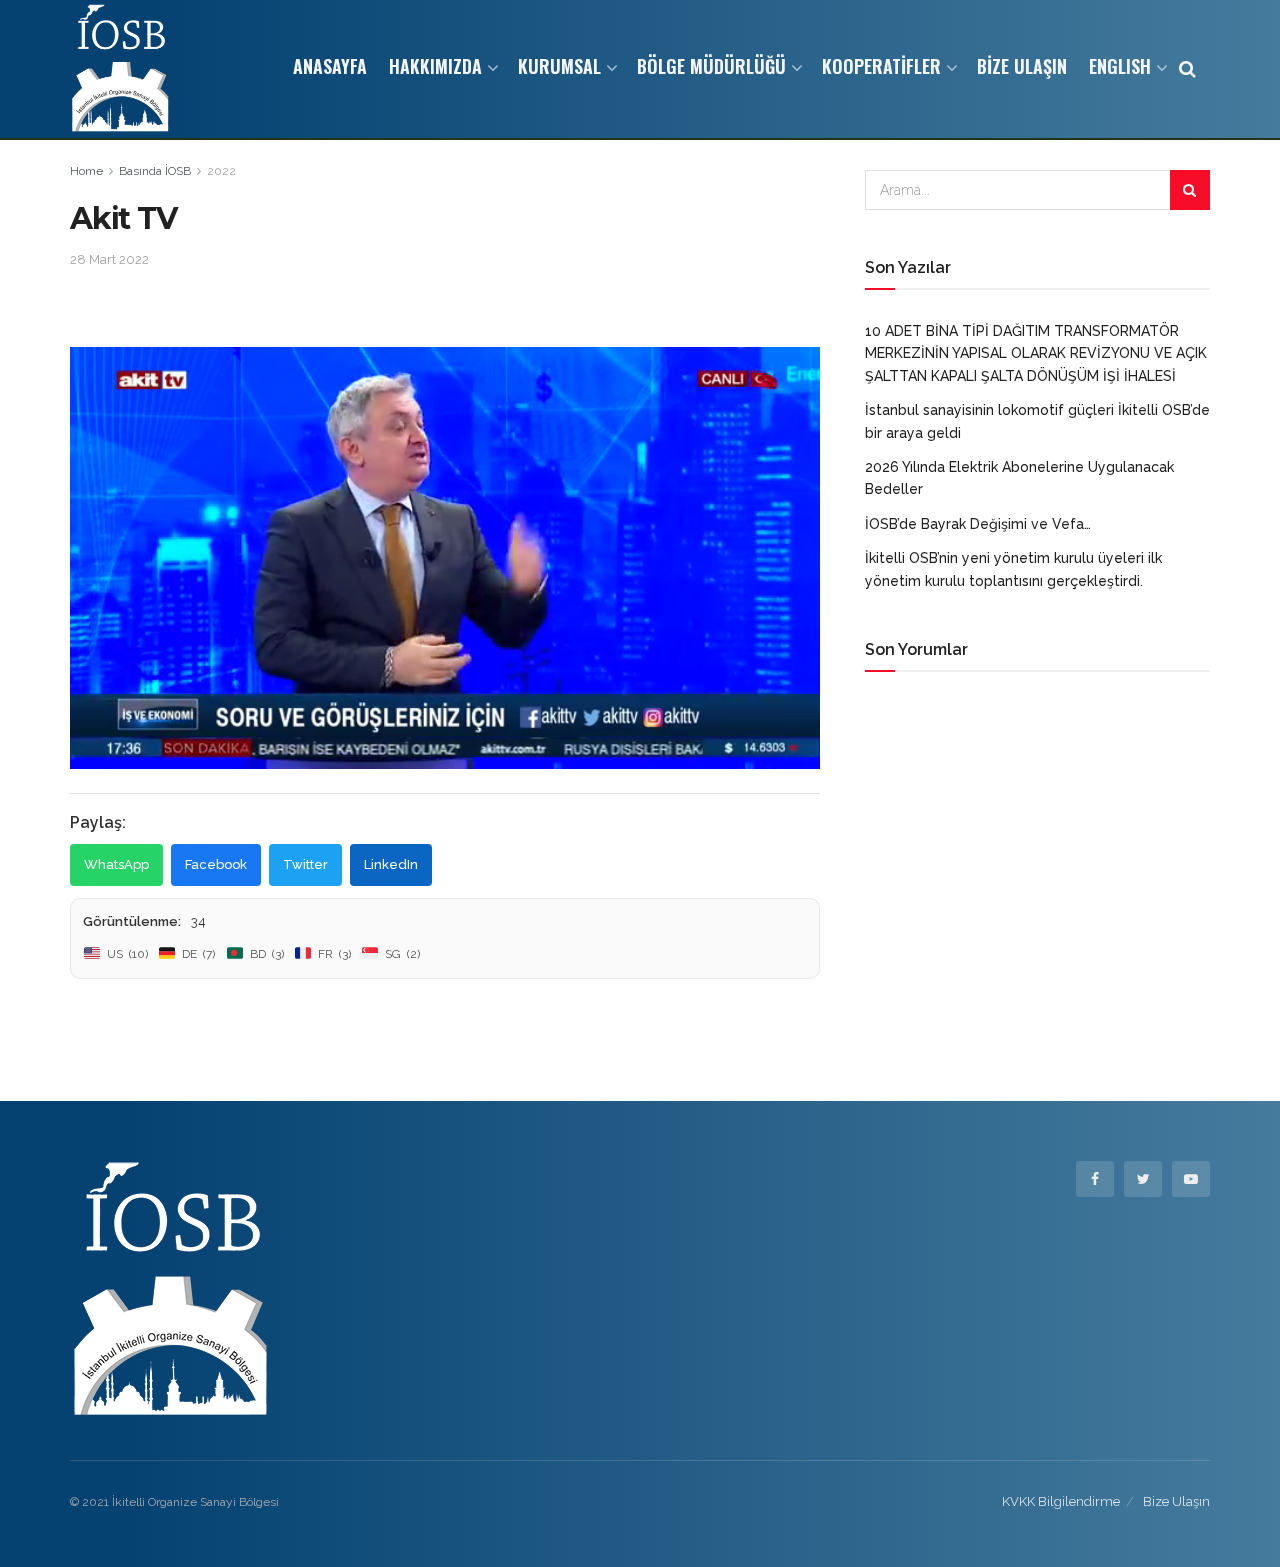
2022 (221, 171)
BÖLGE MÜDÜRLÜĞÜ (711, 66)
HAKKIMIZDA (435, 66)
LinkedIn (391, 864)
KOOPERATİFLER (881, 66)
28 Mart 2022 (109, 259)
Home (86, 171)
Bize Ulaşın (1176, 1501)
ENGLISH (1120, 66)
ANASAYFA (330, 66)
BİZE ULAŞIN (1022, 66)
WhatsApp (116, 864)
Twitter (305, 864)
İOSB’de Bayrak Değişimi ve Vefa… (978, 524)
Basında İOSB (155, 171)
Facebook (216, 864)
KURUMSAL (559, 66)
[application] (445, 558)
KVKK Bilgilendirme (1061, 1501)
